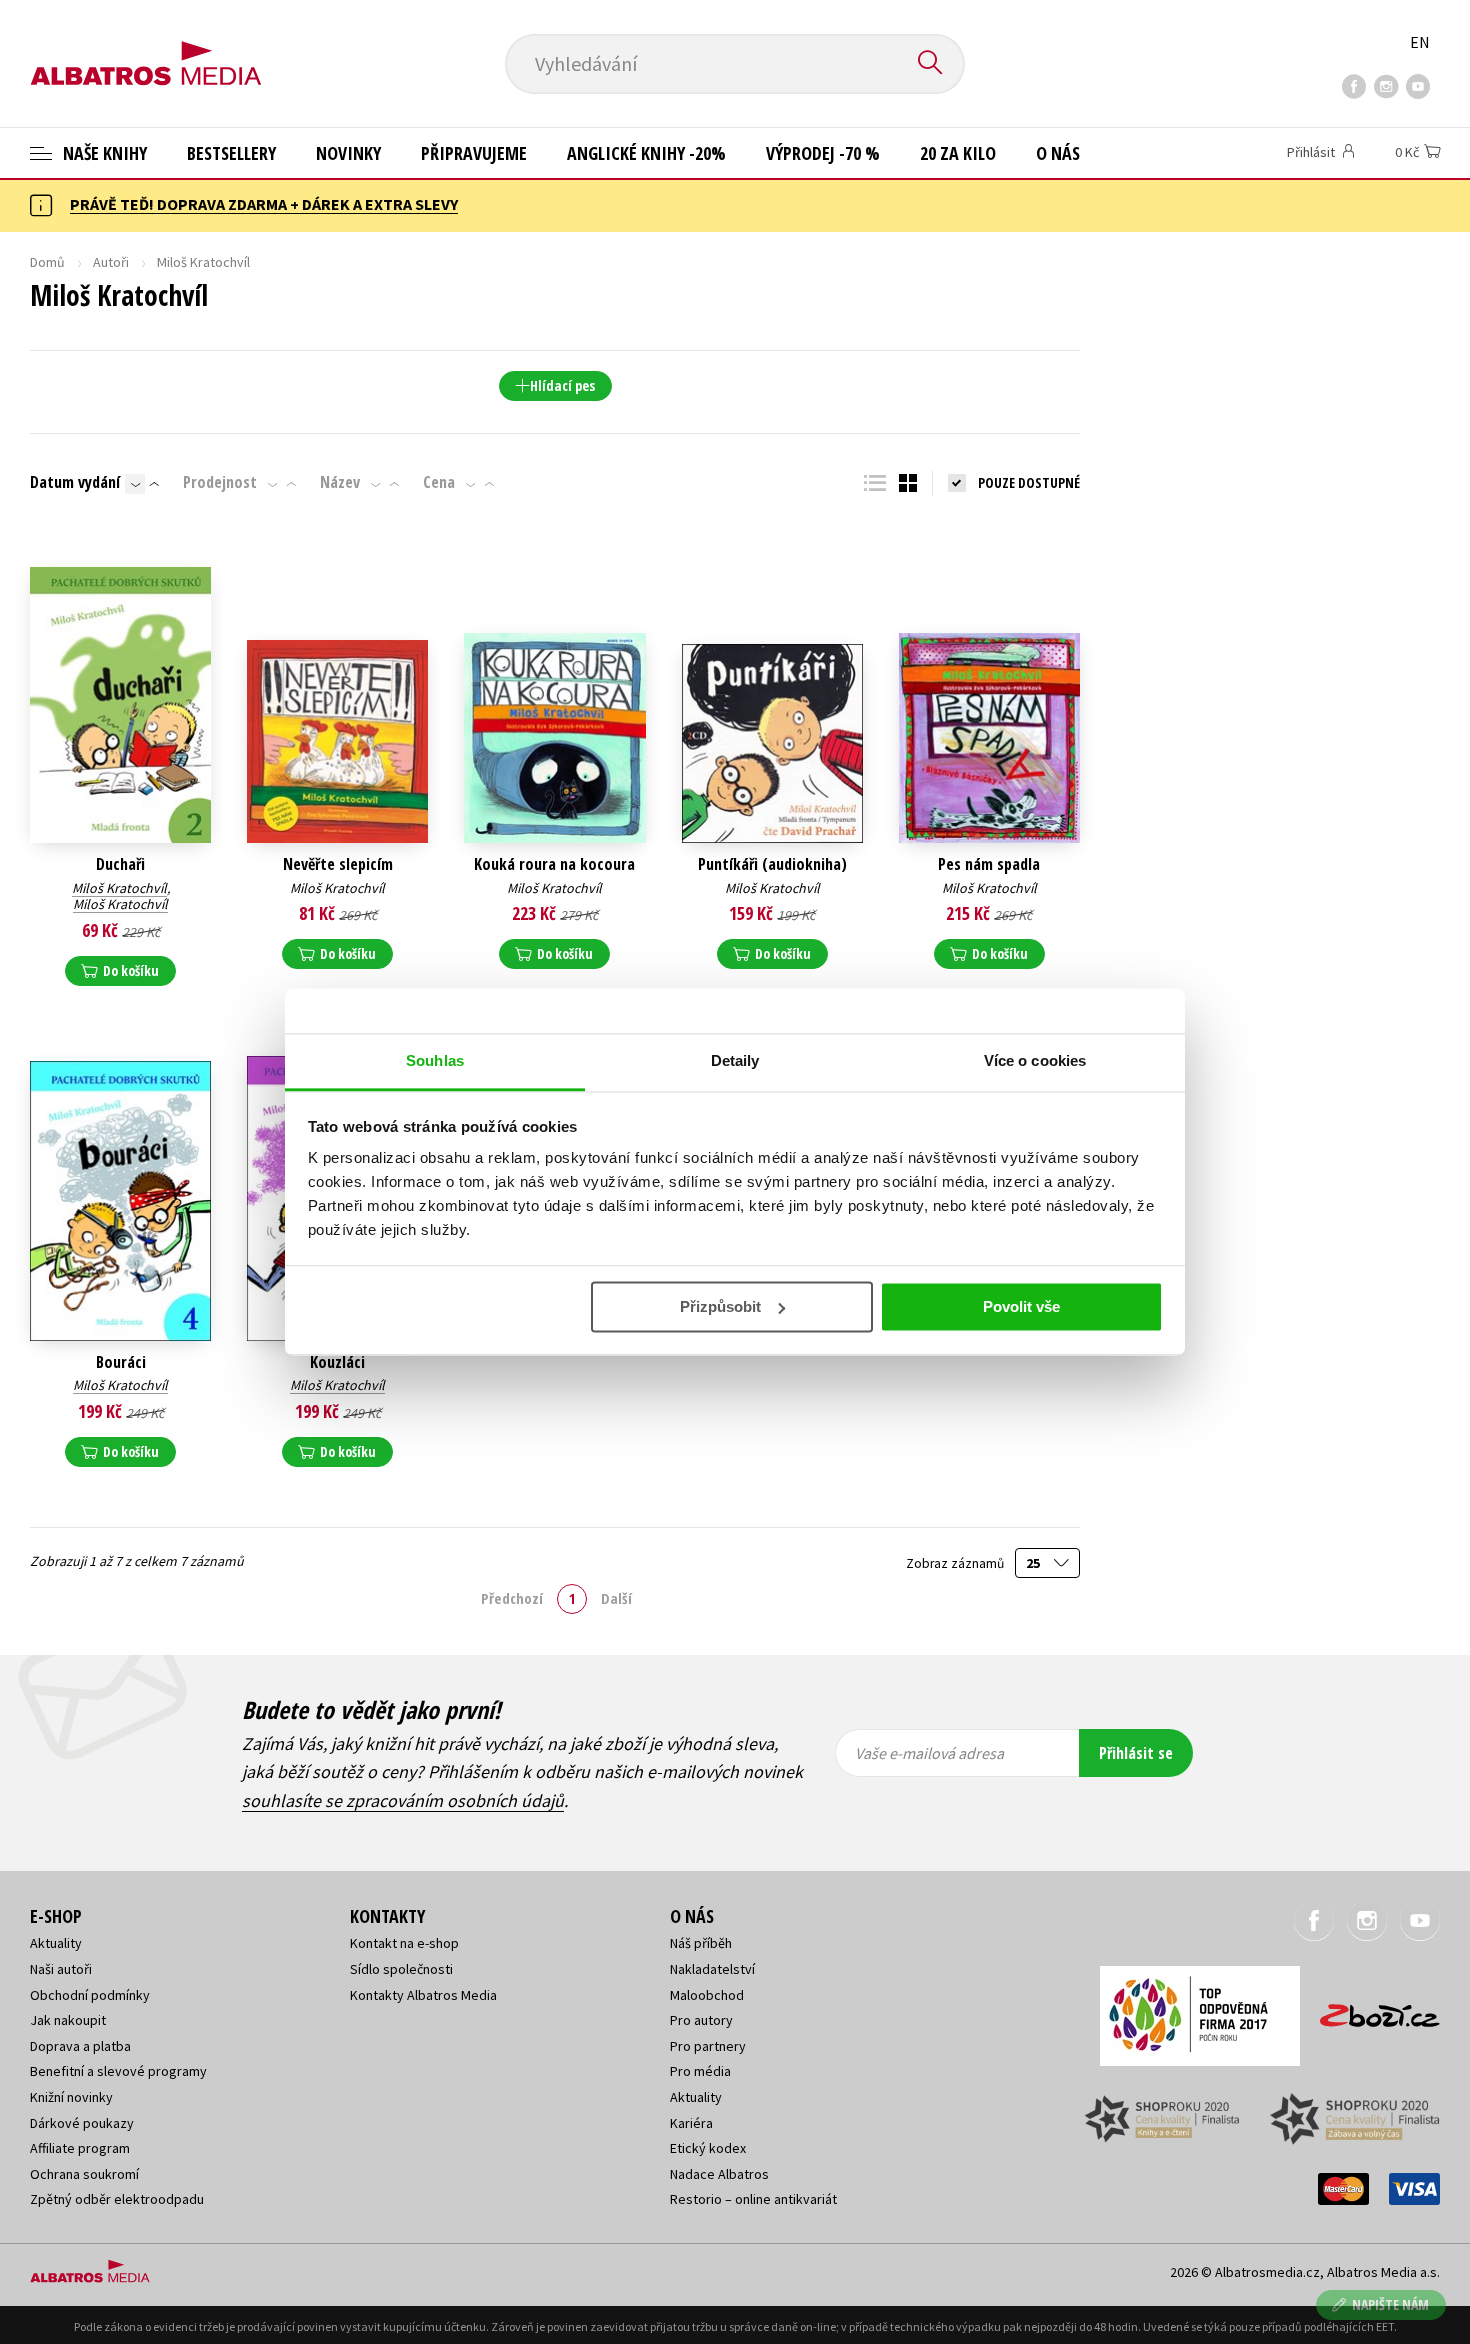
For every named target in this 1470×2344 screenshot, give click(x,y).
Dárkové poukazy (82, 2123)
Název (340, 482)
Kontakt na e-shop (404, 1943)
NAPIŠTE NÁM (1390, 2304)
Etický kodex (708, 2148)
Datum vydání (75, 482)
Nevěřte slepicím (338, 864)
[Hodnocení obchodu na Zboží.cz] (1370, 2009)
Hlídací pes (562, 385)
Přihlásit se (1136, 1753)
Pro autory (701, 2020)
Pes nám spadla (989, 864)
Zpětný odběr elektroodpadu (117, 2199)
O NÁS (1058, 153)
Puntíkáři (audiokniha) (772, 864)
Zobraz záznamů (956, 1563)
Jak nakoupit (68, 2020)
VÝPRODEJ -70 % (823, 153)
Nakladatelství (712, 1969)
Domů (47, 262)
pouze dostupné (1029, 482)
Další (616, 1598)
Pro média (700, 2071)
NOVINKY (348, 153)
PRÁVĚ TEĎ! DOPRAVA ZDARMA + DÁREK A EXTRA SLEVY (264, 204)
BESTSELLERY (231, 153)
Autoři (111, 262)
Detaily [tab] (735, 1060)
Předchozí (512, 1598)
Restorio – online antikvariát (753, 2199)
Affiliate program (80, 2148)
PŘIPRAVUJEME (474, 153)
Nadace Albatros (719, 2174)
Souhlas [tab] (435, 1060)
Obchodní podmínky (90, 1995)
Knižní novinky (71, 2097)
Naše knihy (103, 153)
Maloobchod (707, 1995)
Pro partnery (708, 2046)
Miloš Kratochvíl (119, 888)
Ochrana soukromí (84, 2174)
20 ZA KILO (958, 153)
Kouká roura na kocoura (554, 864)
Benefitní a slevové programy (118, 2071)
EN (1420, 42)
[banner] (146, 47)
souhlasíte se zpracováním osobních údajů (403, 1800)
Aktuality (56, 1943)
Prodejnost (220, 482)
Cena (439, 482)
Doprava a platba (80, 2046)
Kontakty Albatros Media (423, 1995)
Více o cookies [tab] (1035, 1060)
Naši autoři (61, 1969)
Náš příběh (701, 1943)
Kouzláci (337, 1362)
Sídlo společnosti (401, 1969)
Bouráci (121, 1362)
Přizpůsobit (720, 1306)
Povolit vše (1021, 1306)
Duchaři (120, 864)
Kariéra (691, 2123)
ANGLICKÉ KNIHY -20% (646, 153)
